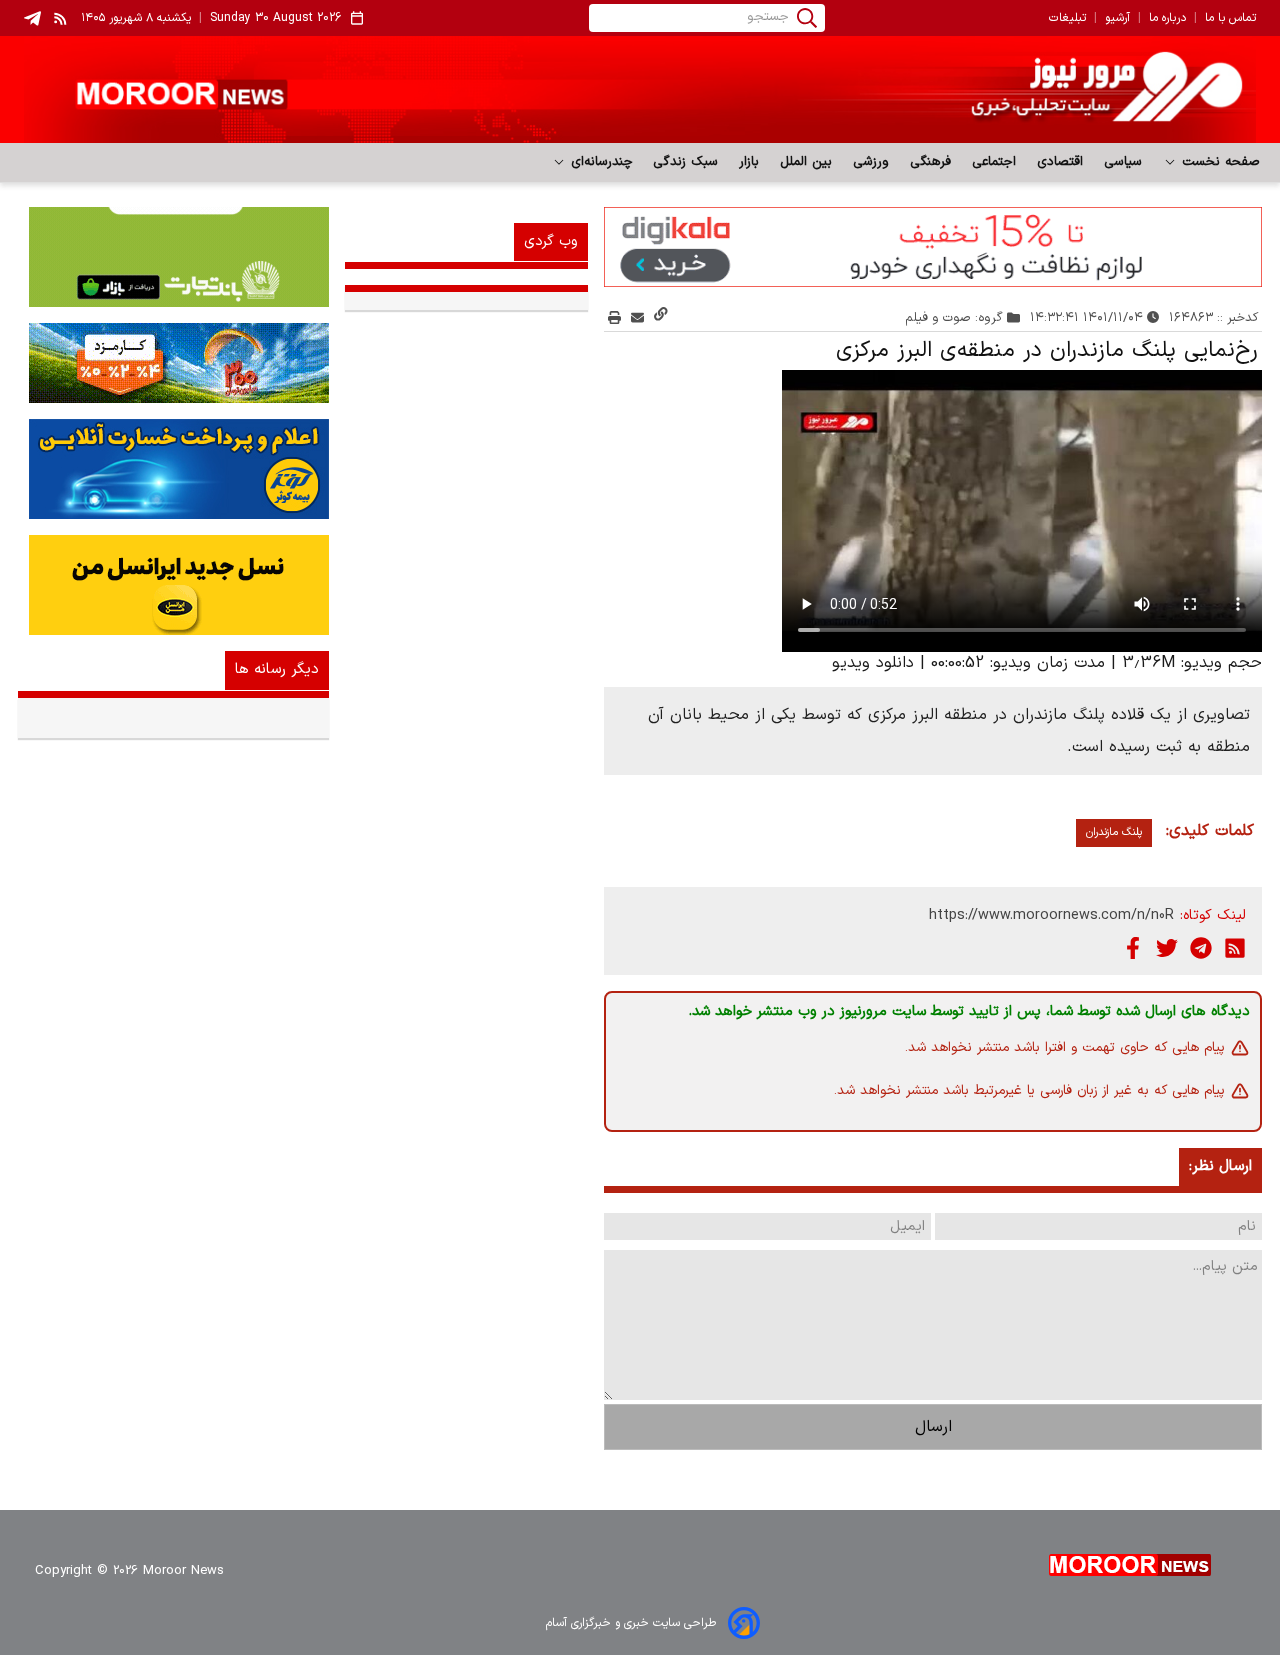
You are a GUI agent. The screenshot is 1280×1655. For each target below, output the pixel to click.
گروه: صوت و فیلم (954, 317)
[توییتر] (1167, 948)
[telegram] (32, 18)
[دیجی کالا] (933, 247)
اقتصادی (1060, 162)
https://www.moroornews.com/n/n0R (1051, 915)
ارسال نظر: (1220, 1166)
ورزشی (871, 162)
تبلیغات (1067, 18)
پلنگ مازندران (1114, 832)
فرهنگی (931, 162)
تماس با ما (1230, 18)
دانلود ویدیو (873, 663)
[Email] (637, 317)
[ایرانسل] (173, 585)
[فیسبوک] (1133, 948)
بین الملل (806, 162)
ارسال (933, 1427)
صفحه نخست (1218, 162)
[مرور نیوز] (640, 89)
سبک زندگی (686, 162)
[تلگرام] (1201, 948)
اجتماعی (994, 162)
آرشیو (1117, 18)
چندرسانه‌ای (599, 162)
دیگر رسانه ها (277, 669)
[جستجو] (807, 18)
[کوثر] (173, 469)
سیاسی (1123, 162)
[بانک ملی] (173, 363)
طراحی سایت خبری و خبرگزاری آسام (631, 1623)
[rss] (61, 18)
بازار (749, 162)
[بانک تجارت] (173, 257)
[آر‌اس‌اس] (1235, 948)
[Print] (614, 317)
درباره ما (1167, 18)
